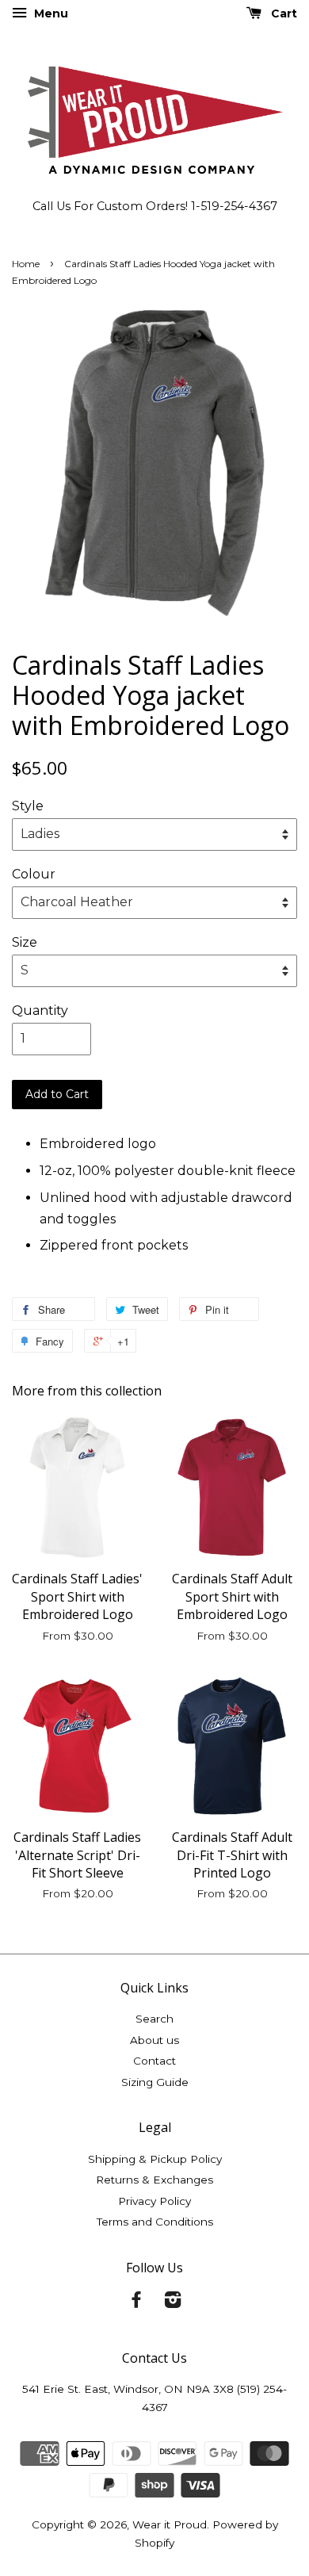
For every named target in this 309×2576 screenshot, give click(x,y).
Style (28, 806)
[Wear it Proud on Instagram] (173, 2302)
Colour (34, 874)
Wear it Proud (170, 2524)
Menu (50, 13)
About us (154, 2040)
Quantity (40, 1010)
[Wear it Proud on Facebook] (136, 2302)
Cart (282, 13)
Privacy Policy (154, 2201)
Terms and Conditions (155, 2222)
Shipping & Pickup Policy (155, 2159)
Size (25, 942)
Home (26, 264)
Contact (154, 2061)
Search (154, 2019)
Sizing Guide (155, 2082)
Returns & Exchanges (154, 2180)
